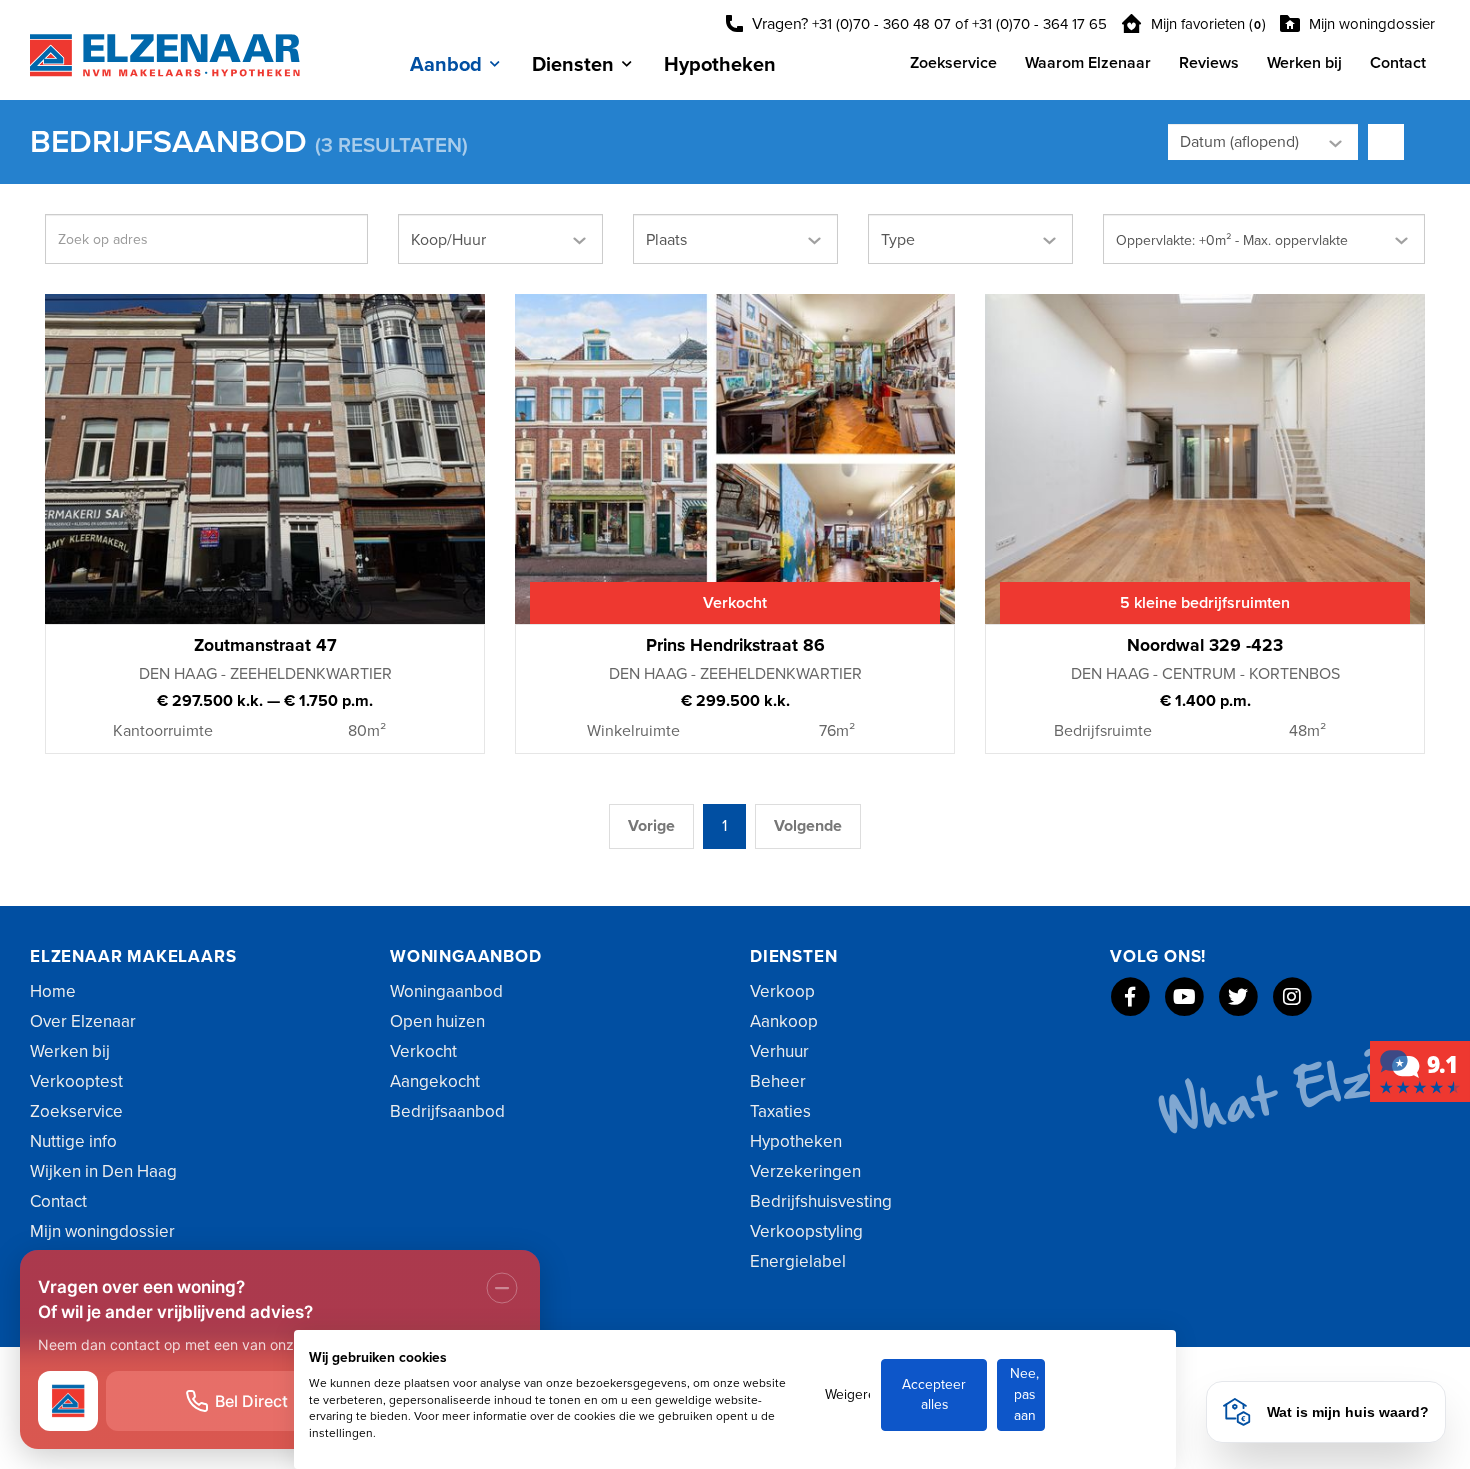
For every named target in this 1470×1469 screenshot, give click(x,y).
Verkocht (423, 1051)
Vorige (651, 826)
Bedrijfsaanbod (447, 1111)
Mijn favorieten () (1206, 24)
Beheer (778, 1081)
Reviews (1209, 63)
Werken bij (1304, 63)
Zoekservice (953, 63)
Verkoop (782, 991)
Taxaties (780, 1111)
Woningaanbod (446, 991)
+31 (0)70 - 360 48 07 (881, 24)
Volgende (808, 826)
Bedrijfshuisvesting (821, 1201)
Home (53, 991)
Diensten (573, 65)
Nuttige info (73, 1141)
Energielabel (798, 1261)
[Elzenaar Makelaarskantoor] (1420, 1070)
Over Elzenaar (83, 1021)
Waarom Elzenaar (1088, 63)
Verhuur (779, 1051)
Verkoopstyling (806, 1231)
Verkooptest (76, 1081)
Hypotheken (720, 65)
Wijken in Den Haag (103, 1171)
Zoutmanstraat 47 (265, 645)
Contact (1398, 63)
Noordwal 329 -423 (1205, 645)
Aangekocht (435, 1081)
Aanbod (446, 65)
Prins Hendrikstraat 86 (735, 645)
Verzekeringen (805, 1171)
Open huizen (437, 1021)
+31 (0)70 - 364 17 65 (1039, 24)
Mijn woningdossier (1370, 24)
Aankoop (784, 1021)
